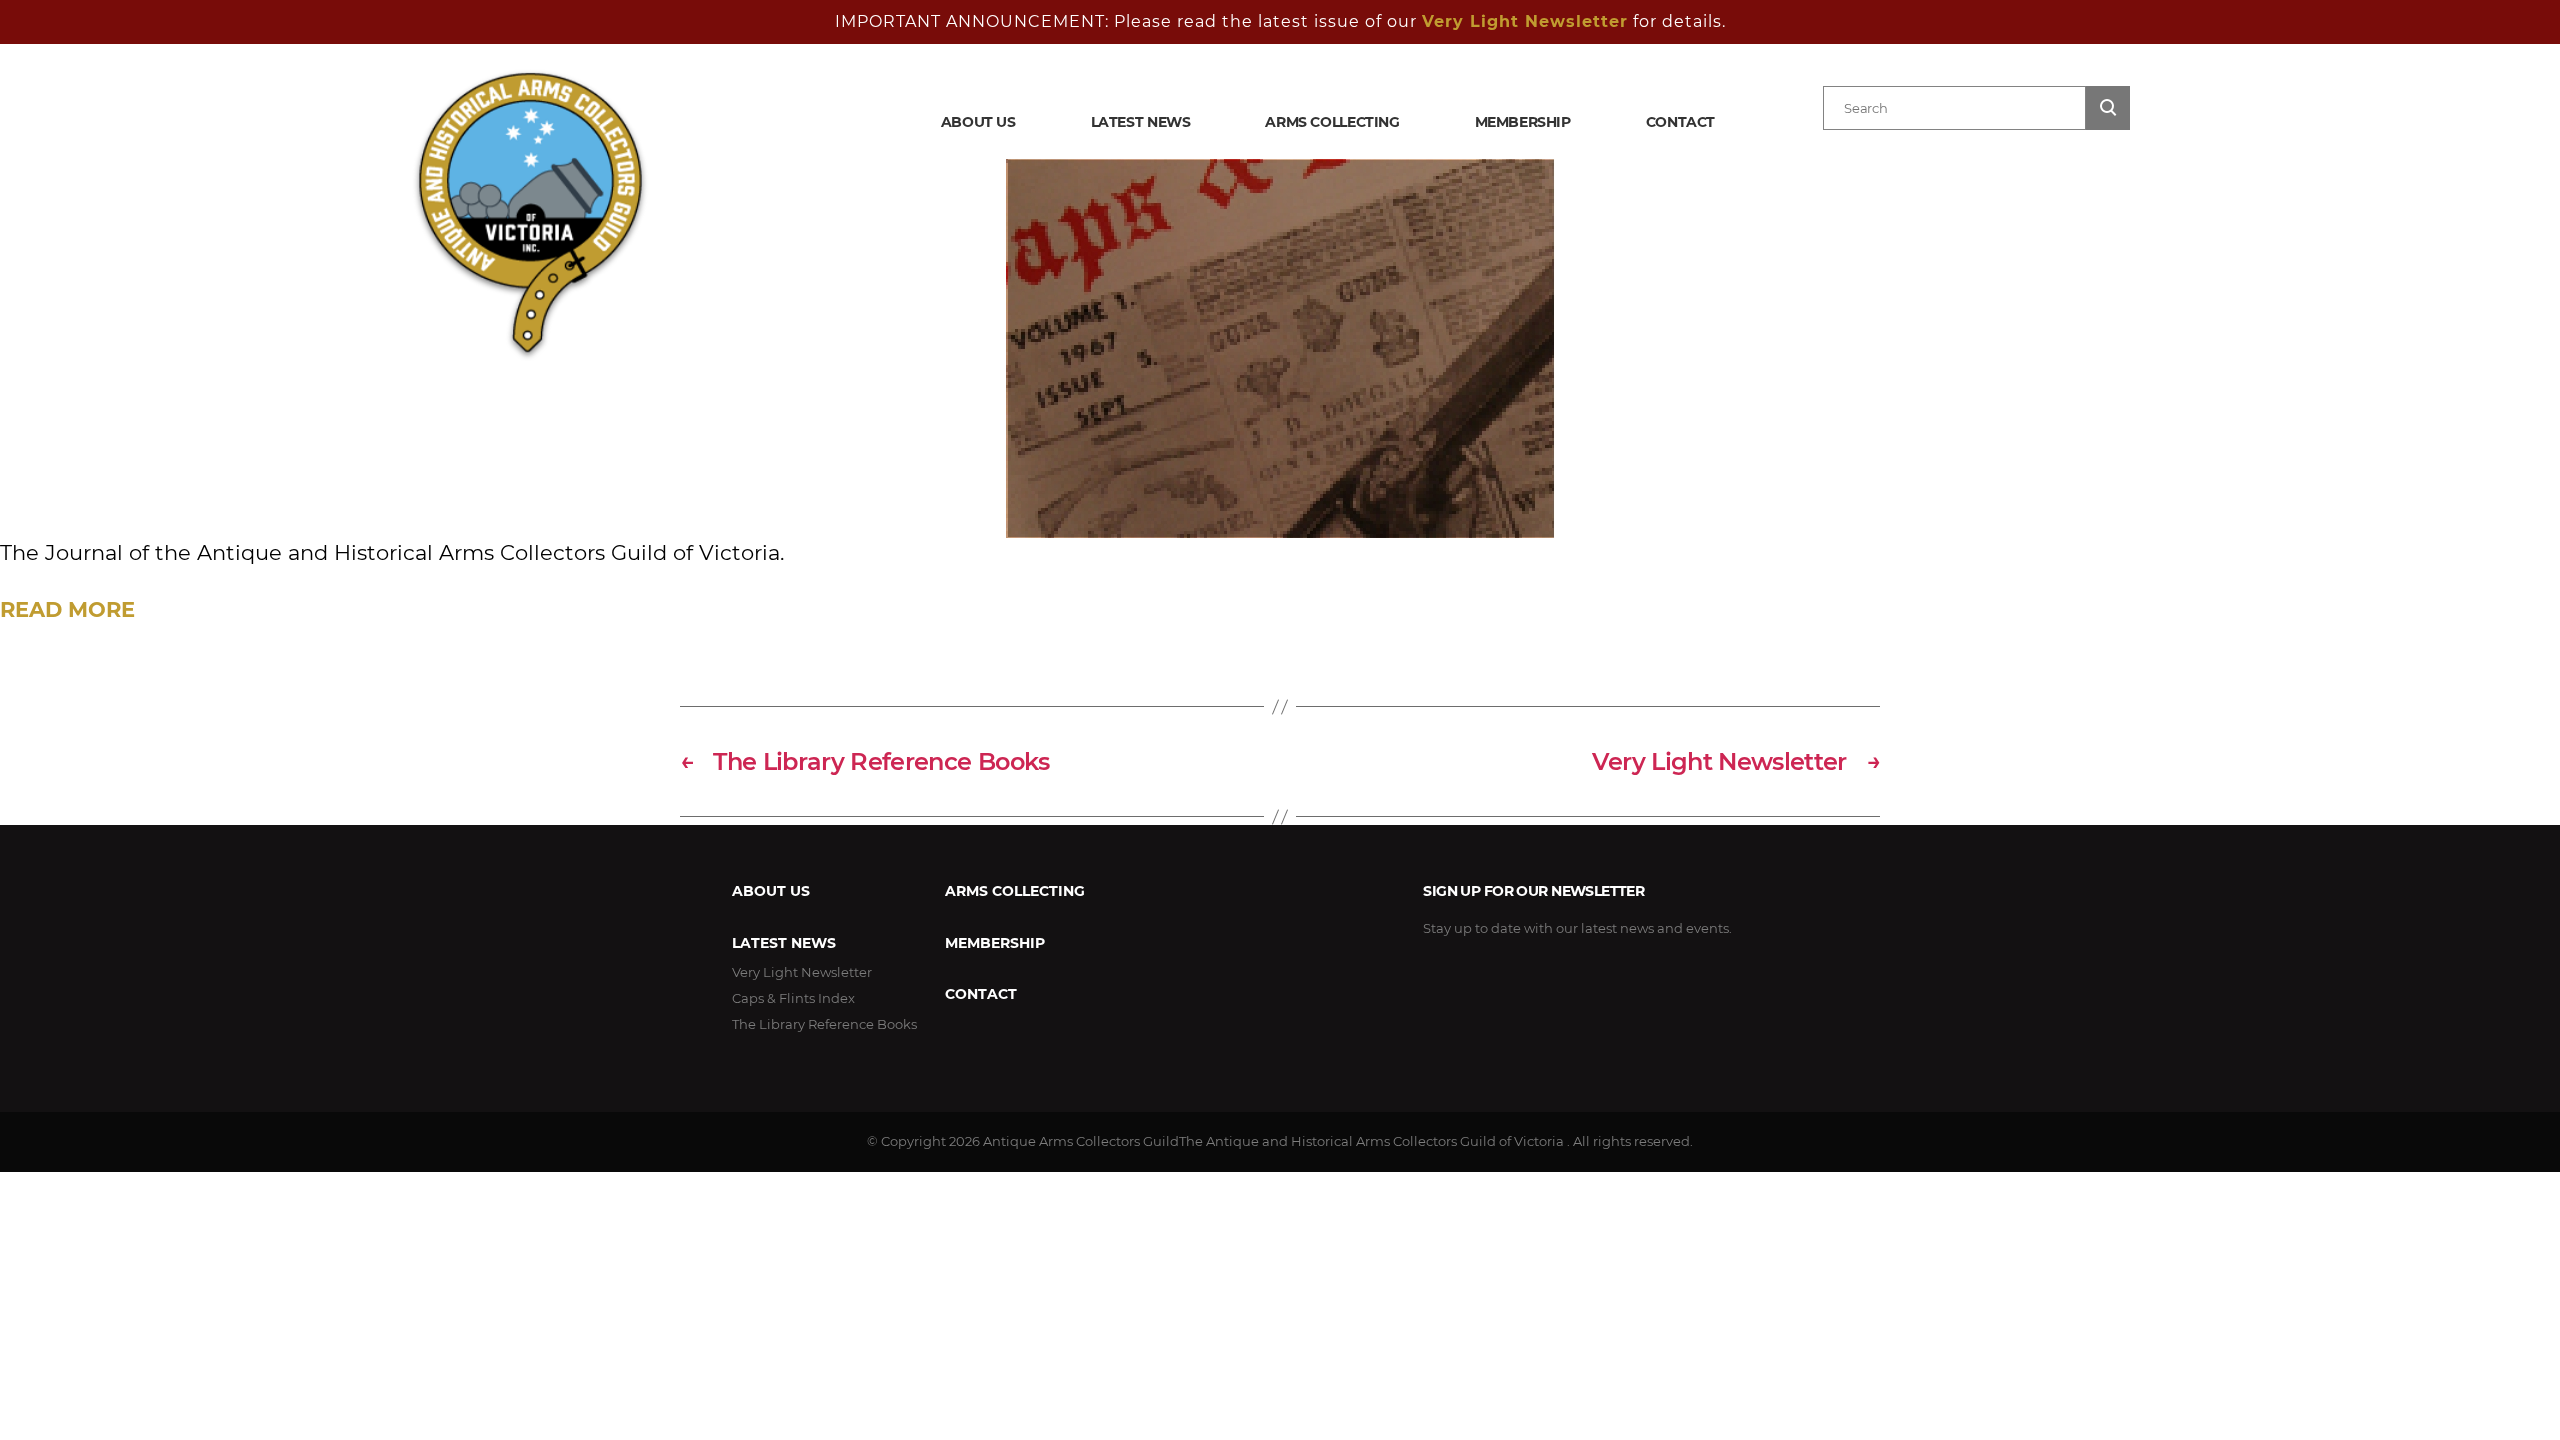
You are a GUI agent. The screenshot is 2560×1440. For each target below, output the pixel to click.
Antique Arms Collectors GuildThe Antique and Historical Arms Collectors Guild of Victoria (1273, 1141)
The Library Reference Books (824, 1024)
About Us (978, 122)
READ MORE (67, 609)
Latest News (1141, 122)
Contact (1680, 122)
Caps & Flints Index (793, 998)
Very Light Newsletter (1525, 21)
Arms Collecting (1332, 122)
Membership (1523, 122)
